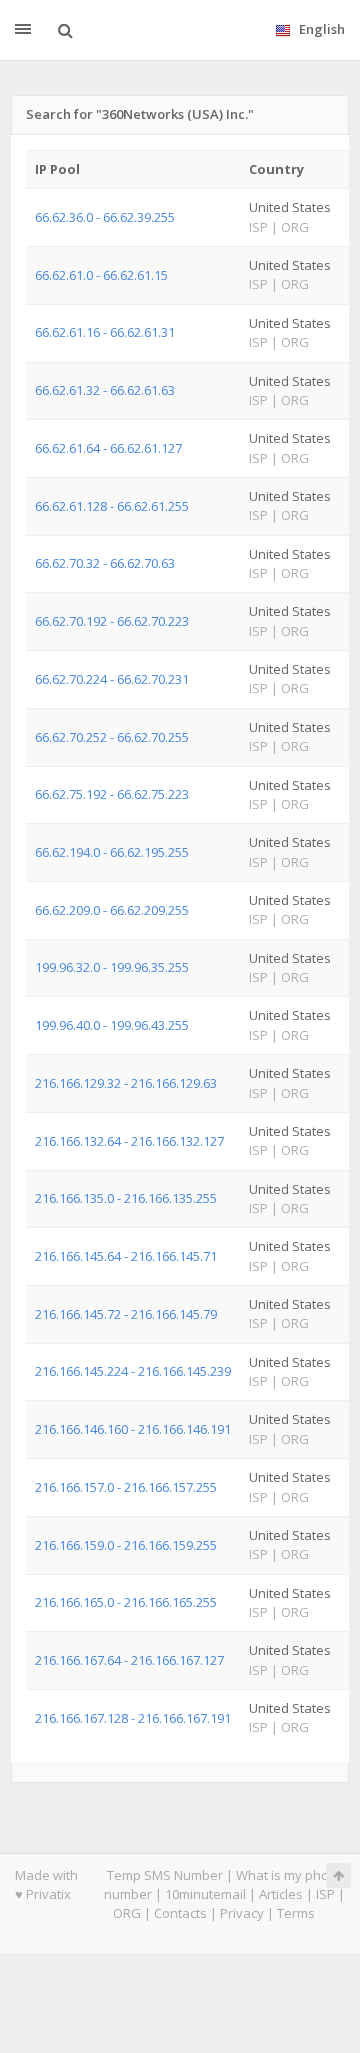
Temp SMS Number (165, 1875)
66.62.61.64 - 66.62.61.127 (108, 448)
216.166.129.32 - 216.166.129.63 (126, 1083)
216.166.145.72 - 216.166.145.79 (126, 1314)
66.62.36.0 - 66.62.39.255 (105, 217)
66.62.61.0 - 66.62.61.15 (101, 275)
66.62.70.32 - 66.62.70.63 (105, 563)
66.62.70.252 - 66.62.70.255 (112, 737)
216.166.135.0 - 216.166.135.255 (126, 1198)
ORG (127, 1913)
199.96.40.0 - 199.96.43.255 (112, 1025)
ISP (325, 1894)
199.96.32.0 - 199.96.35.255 (112, 967)
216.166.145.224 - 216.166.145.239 (133, 1371)
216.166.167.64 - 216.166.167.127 (129, 1660)
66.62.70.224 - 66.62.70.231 (112, 679)
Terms (296, 1913)
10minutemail (205, 1894)
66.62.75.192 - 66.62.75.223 (112, 794)
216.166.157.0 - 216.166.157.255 (126, 1487)
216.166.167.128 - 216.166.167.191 (133, 1718)
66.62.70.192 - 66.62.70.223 (112, 621)
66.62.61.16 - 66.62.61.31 (105, 332)
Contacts (180, 1913)
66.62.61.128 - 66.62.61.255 (112, 506)
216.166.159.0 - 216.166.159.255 (126, 1545)
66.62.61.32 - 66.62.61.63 (105, 390)
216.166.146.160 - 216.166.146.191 (133, 1429)
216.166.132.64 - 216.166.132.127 (129, 1141)
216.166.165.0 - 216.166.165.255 (126, 1602)
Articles (281, 1894)
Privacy (242, 1913)
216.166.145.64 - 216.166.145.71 (126, 1256)
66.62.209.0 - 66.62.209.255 (112, 910)
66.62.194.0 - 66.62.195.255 (112, 852)
